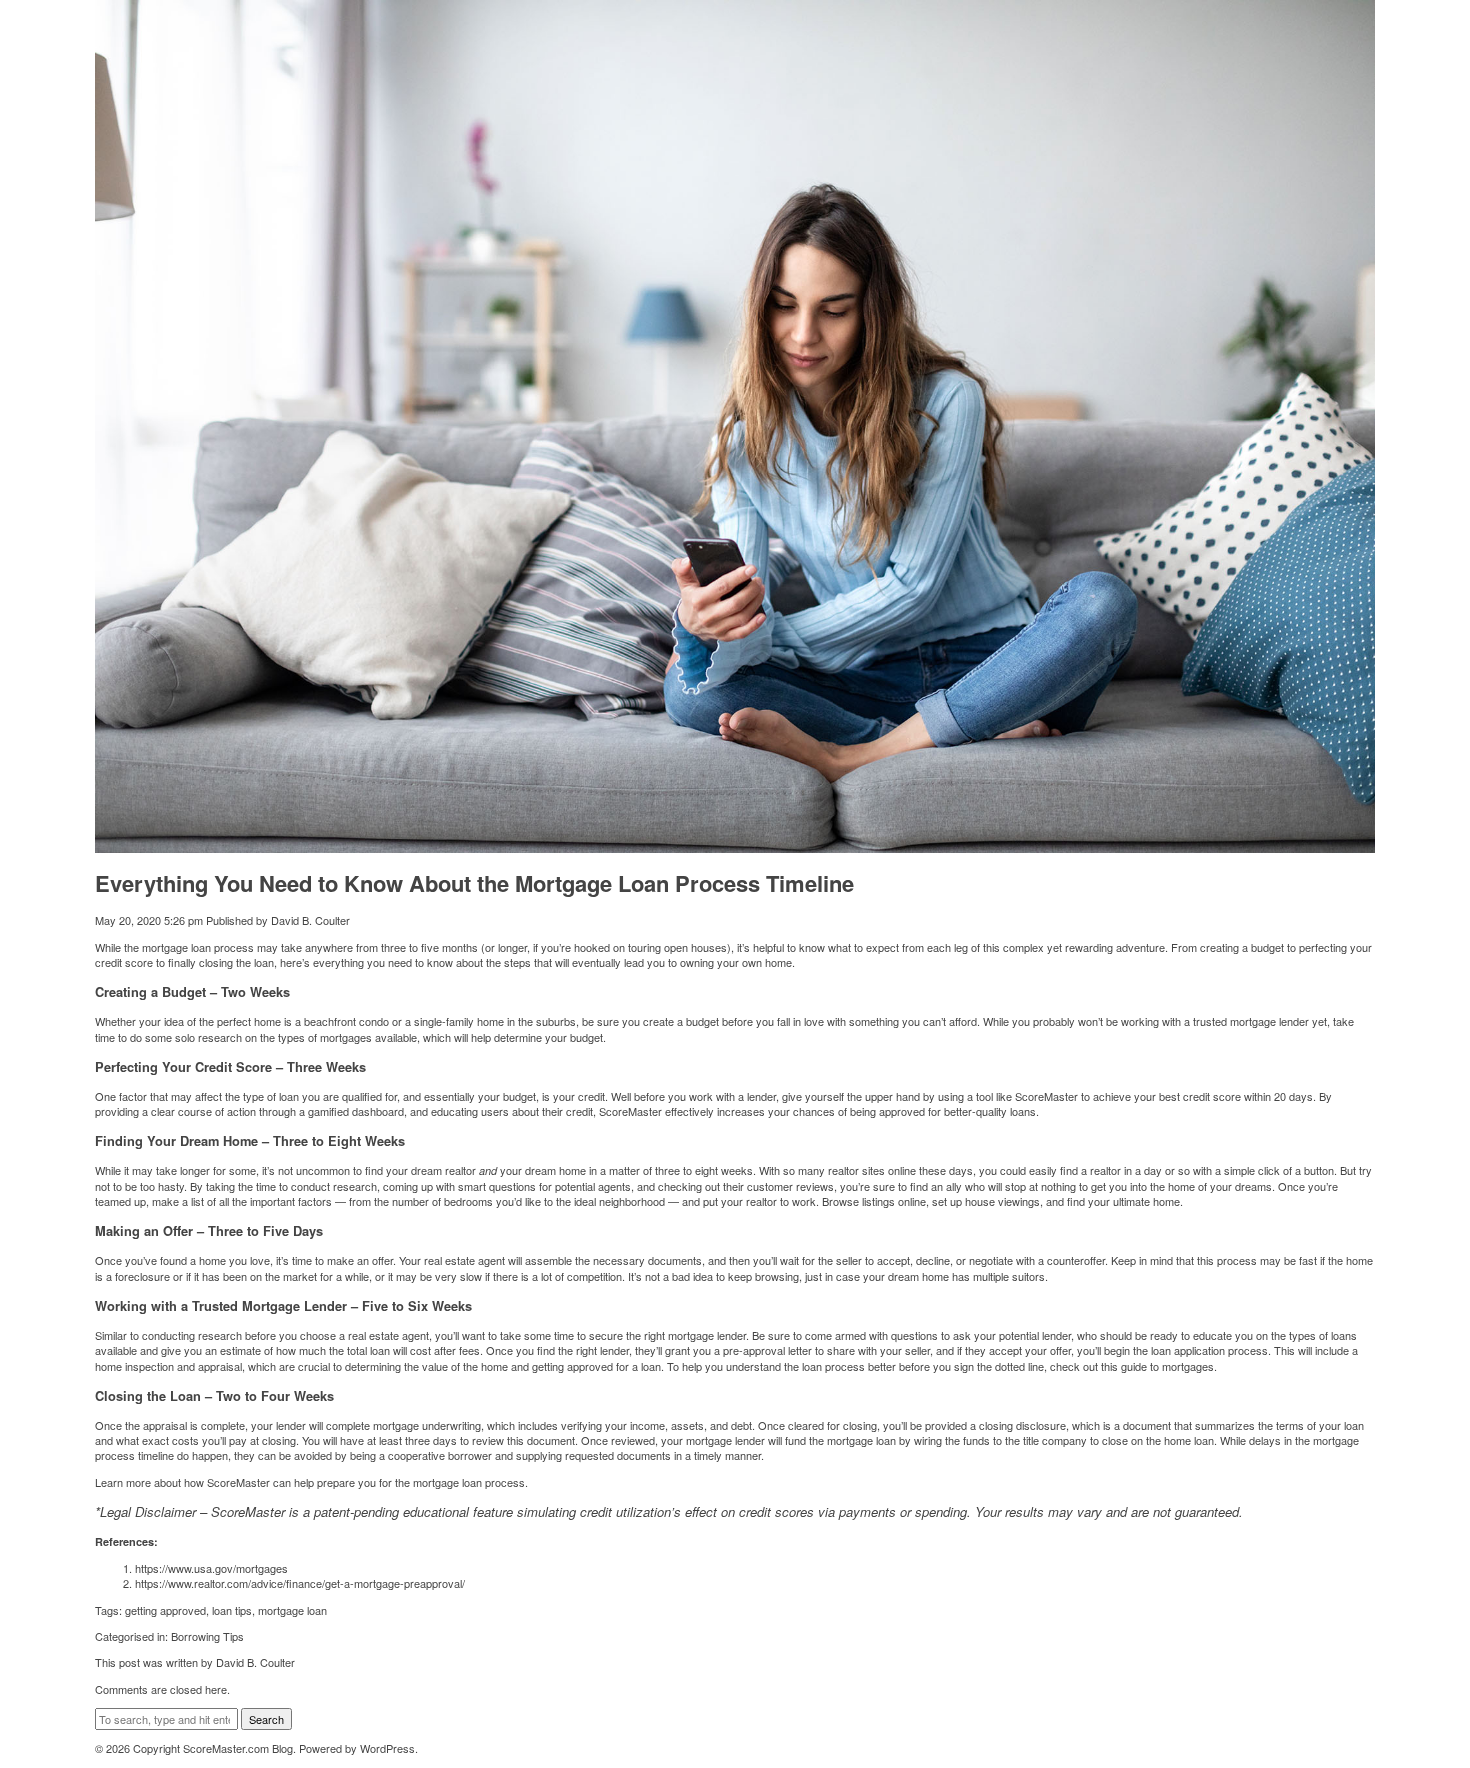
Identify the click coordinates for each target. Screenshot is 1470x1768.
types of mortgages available (347, 1037)
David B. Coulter (310, 920)
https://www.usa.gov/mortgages (211, 1568)
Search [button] (266, 1719)
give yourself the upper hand (851, 1096)
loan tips (232, 1610)
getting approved (165, 1610)
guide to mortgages (1167, 1366)
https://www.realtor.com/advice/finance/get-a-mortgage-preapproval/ (300, 1583)
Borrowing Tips (207, 1636)
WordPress (387, 1748)
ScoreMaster (238, 1482)
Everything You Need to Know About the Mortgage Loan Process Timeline (474, 883)
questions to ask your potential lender (981, 1335)
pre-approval (754, 1350)
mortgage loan (292, 1610)
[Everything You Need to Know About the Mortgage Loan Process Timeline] (735, 845)
